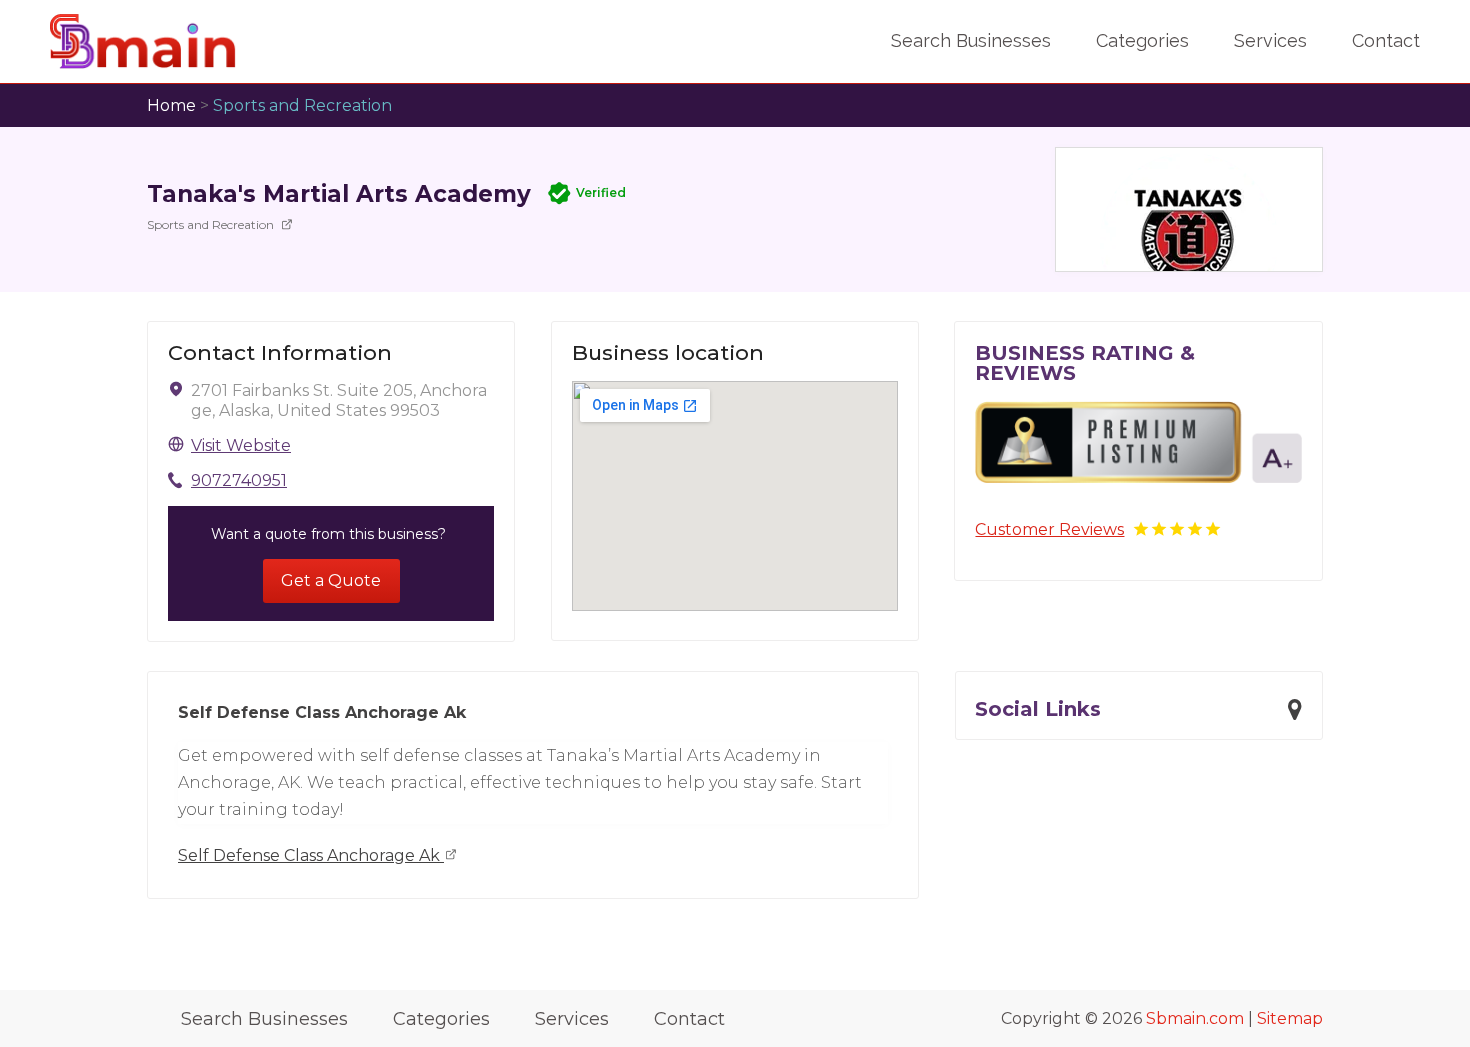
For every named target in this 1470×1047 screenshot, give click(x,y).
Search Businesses (971, 40)
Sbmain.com (1195, 1018)
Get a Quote (331, 580)
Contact (1386, 40)
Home (171, 105)
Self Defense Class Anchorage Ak (311, 855)
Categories (1142, 40)
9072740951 (239, 480)
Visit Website (241, 445)
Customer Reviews (1049, 529)
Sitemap (1290, 1018)
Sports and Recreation (302, 105)
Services (1270, 40)
